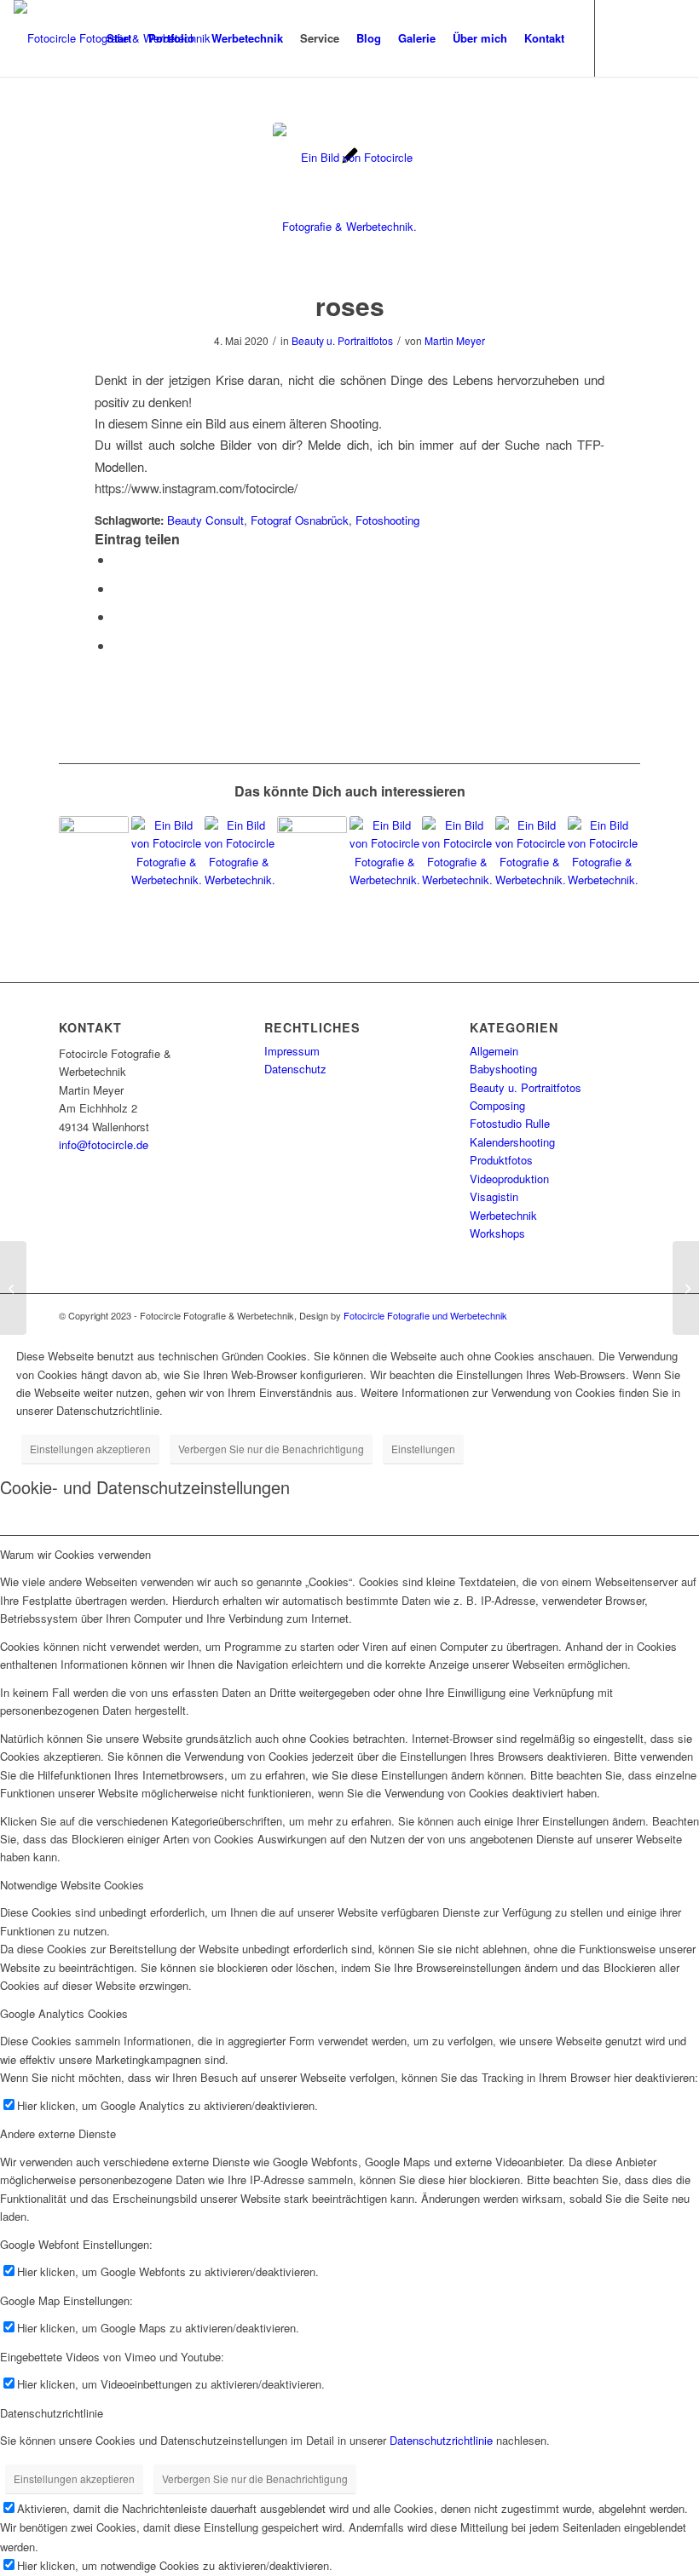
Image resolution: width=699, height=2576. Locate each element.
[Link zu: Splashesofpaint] (530, 851)
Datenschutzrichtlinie (441, 2440)
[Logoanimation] (13, 1288)
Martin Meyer (455, 340)
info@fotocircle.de (104, 1144)
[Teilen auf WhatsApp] (118, 588)
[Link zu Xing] (673, 37)
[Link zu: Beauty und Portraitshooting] (384, 851)
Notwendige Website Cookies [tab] (72, 1885)
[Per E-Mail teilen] (118, 645)
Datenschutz (295, 1069)
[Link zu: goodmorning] (603, 851)
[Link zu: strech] (166, 851)
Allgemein (494, 1051)
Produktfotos (501, 1160)
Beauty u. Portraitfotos (342, 340)
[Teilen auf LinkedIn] (118, 616)
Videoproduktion (509, 1179)
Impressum (292, 1051)
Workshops (497, 1233)
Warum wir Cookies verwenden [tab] (75, 1554)
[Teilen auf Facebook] (118, 559)
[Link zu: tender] (240, 851)
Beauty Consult (205, 520)
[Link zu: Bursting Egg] (94, 851)
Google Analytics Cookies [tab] (64, 2013)
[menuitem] (119, 38)
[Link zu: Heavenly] (457, 851)
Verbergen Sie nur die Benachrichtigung (271, 1449)
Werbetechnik (503, 1215)
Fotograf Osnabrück (300, 520)
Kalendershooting (512, 1142)
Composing (497, 1105)
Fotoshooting (387, 520)
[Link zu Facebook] (647, 37)
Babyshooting (503, 1069)
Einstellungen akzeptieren (90, 1449)
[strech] (686, 1288)
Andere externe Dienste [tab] (58, 2133)
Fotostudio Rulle (510, 1123)
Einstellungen (423, 1449)
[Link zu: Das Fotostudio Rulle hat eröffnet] (312, 851)
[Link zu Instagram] (621, 37)
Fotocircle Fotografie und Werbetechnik (425, 1315)
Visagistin (494, 1196)
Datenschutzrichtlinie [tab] (52, 2413)
